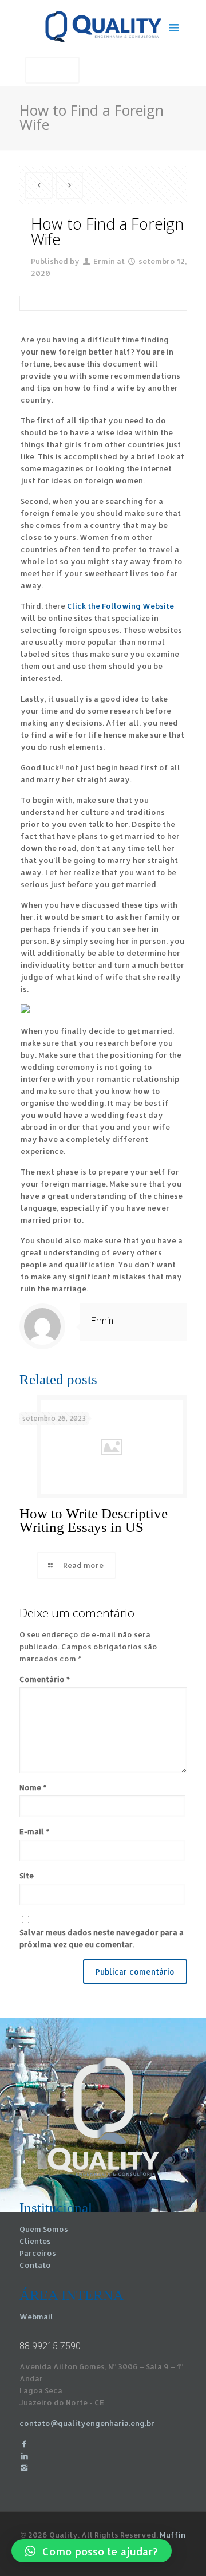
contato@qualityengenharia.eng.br (87, 2423)
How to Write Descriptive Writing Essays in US (94, 1520)
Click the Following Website (120, 606)
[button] (92, 2551)
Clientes (35, 2241)
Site (27, 1876)
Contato (35, 2265)
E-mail (34, 1831)
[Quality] (103, 26)
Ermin (104, 261)
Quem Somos (44, 2229)
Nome (33, 1787)
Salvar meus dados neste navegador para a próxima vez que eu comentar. (102, 1938)
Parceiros (38, 2253)
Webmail (36, 2317)
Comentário (45, 1679)
